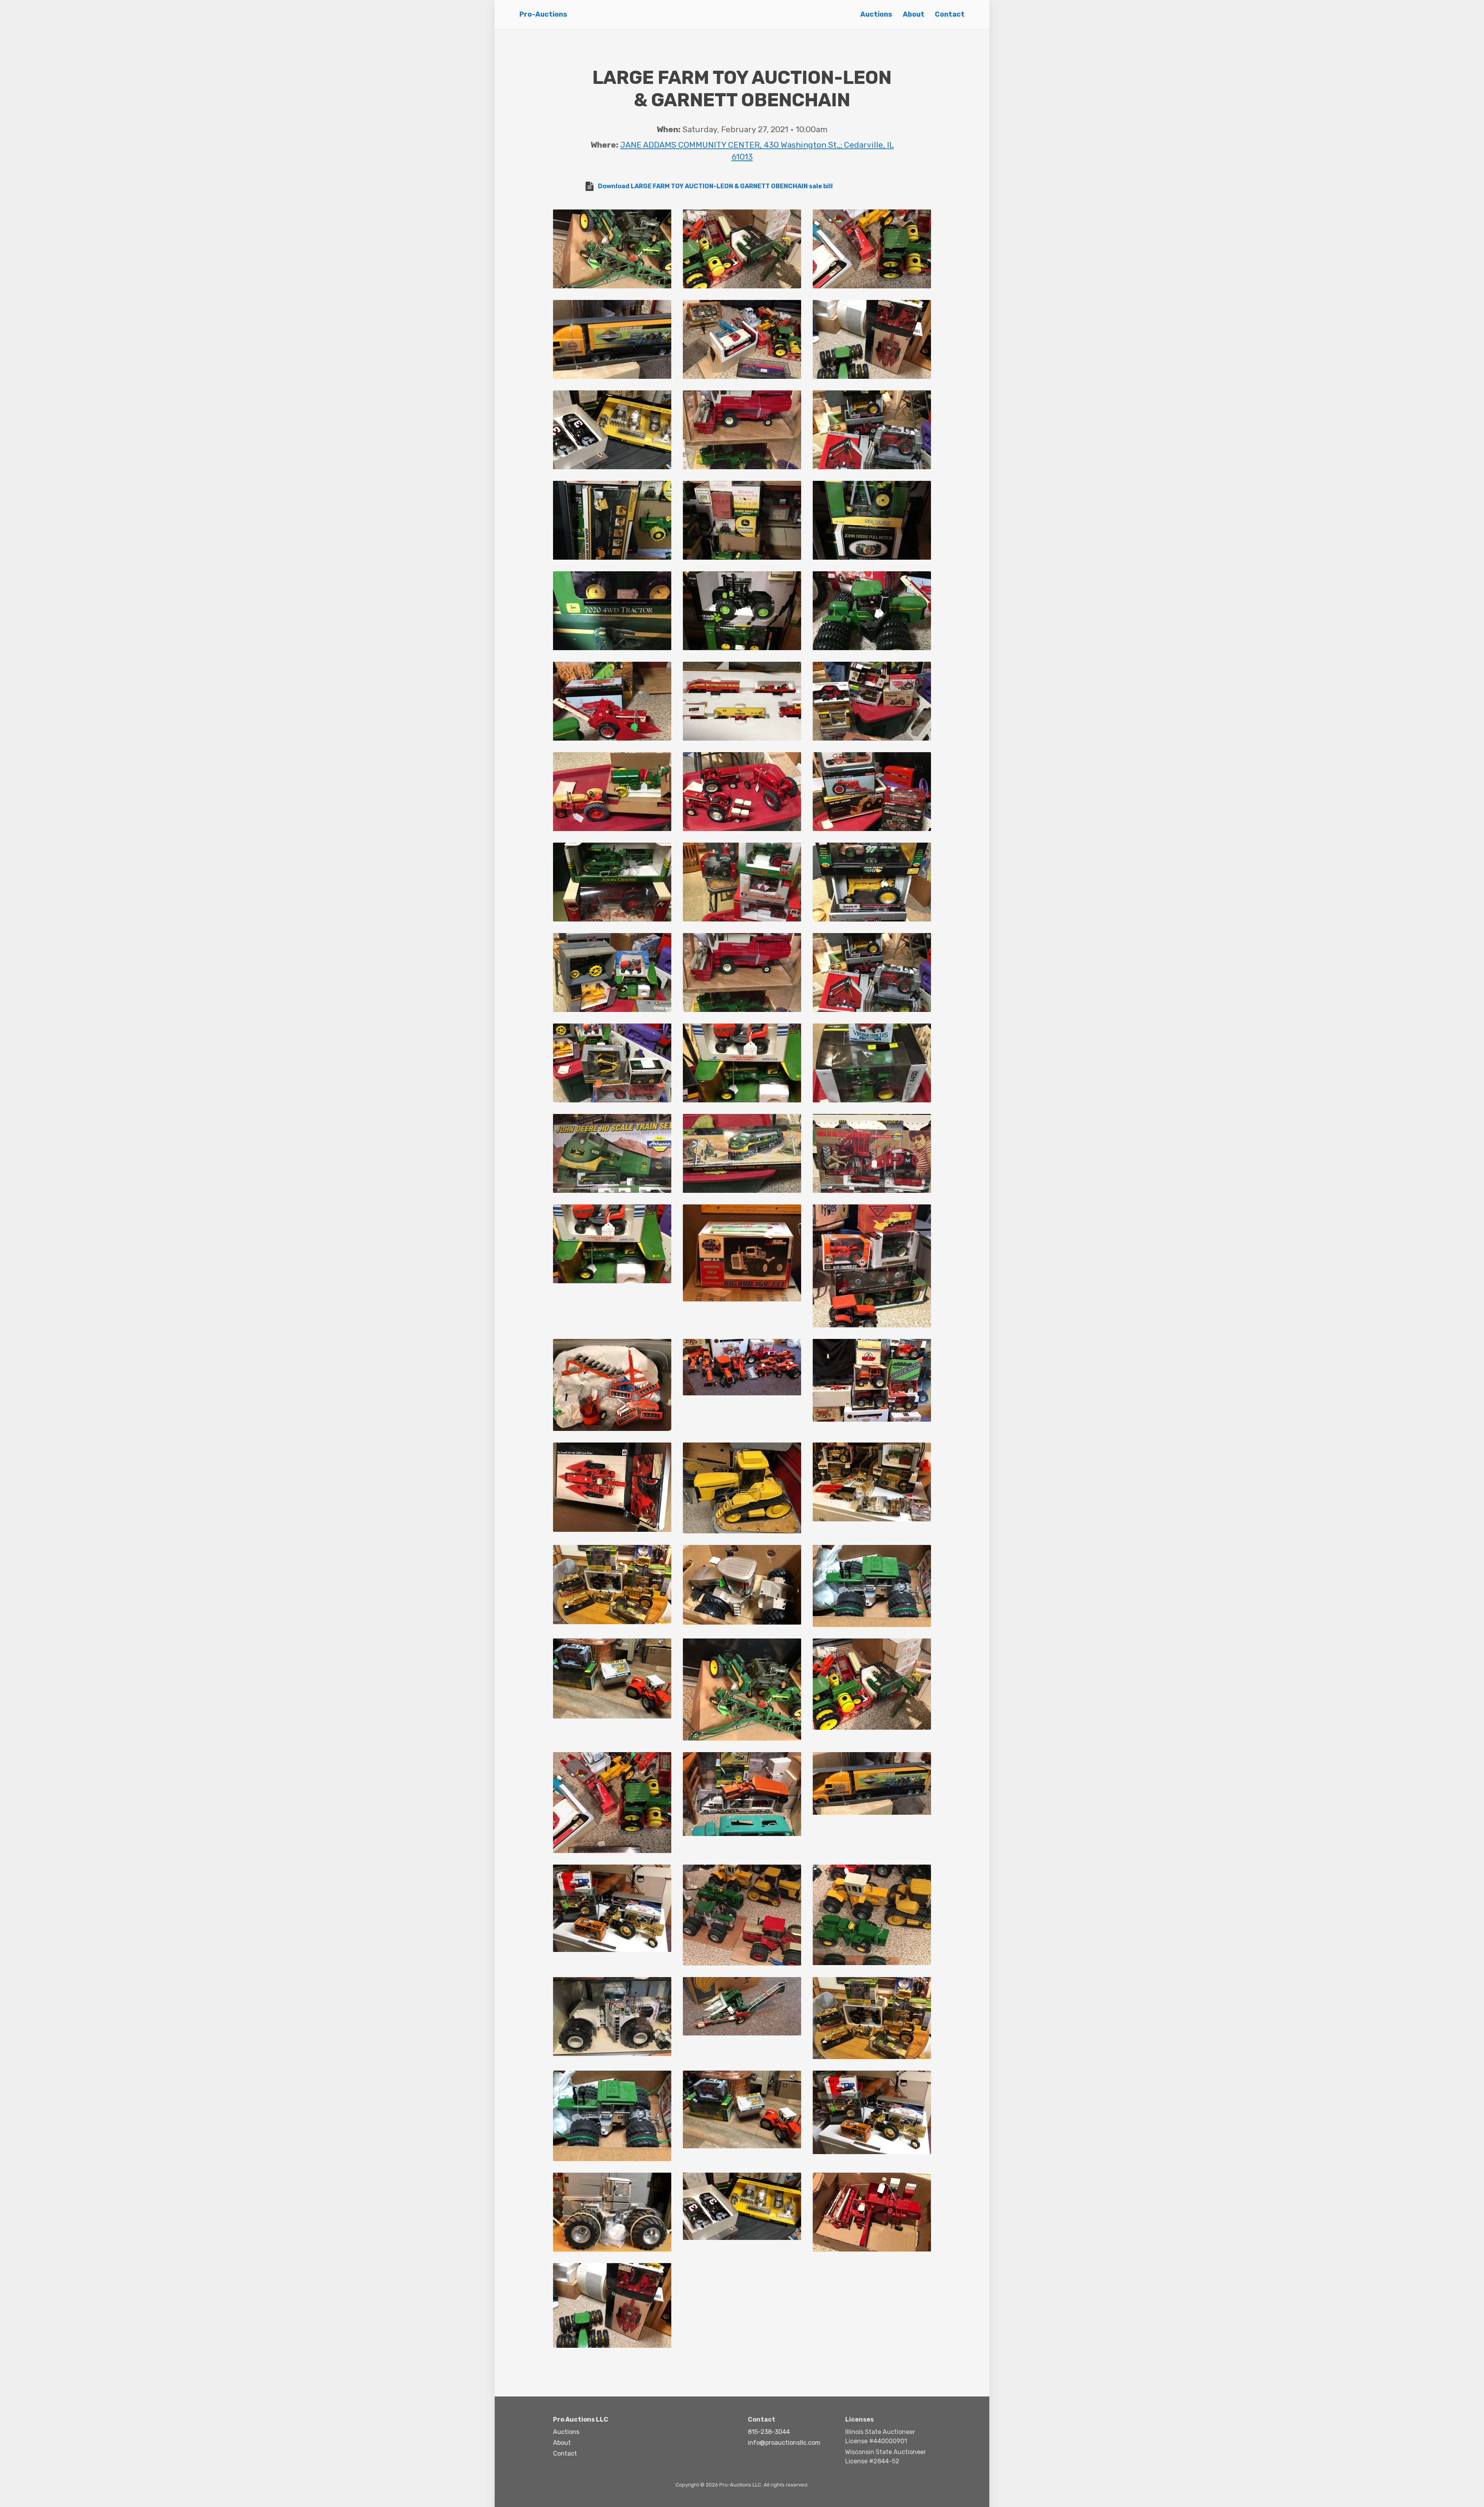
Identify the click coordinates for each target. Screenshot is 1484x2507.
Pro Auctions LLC (581, 2419)
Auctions (876, 14)
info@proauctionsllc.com (784, 2443)
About (914, 14)
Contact (950, 14)
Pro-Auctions (543, 14)
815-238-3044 (769, 2432)
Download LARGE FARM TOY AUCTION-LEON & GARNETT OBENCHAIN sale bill (715, 186)
